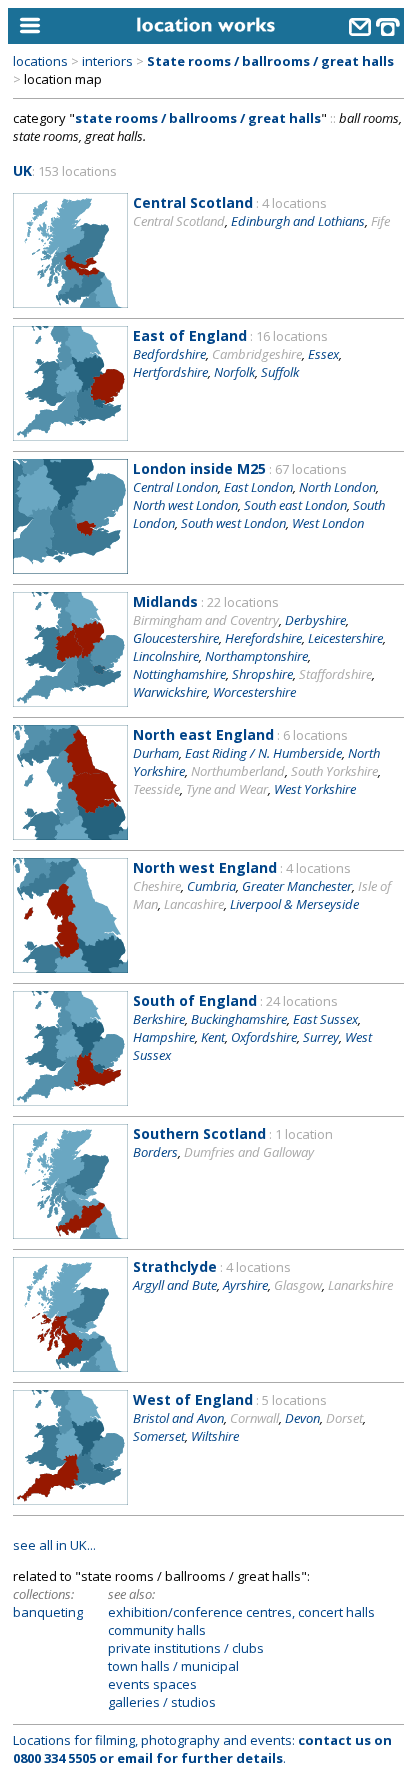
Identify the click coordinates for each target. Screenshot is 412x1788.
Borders (155, 1152)
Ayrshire (245, 1285)
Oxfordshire (264, 1037)
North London (337, 487)
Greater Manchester (297, 886)
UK (22, 170)
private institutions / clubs (186, 1648)
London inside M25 (199, 468)
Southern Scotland (199, 1133)
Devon (302, 1418)
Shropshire (262, 674)
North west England (205, 867)
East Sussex (325, 1019)
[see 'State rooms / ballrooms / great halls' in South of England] (70, 1101)
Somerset (159, 1436)
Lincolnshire (166, 656)
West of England (193, 1399)
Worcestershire (254, 692)
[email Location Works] (360, 29)
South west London (233, 523)
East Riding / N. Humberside (263, 753)
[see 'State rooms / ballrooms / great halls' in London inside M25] (70, 569)
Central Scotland (193, 202)
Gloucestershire (176, 638)
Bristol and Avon (178, 1418)
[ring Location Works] (388, 29)
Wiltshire (215, 1436)
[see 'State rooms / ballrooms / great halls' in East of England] (70, 436)
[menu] (58, 26)
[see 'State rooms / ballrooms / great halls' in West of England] (70, 1500)
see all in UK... (54, 1545)
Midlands (165, 601)
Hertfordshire (170, 372)
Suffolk (280, 372)
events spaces (152, 1684)
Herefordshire (263, 638)
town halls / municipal (173, 1666)
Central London (175, 487)
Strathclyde (175, 1266)
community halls (157, 1630)
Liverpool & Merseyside (294, 904)
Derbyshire (315, 620)
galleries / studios (162, 1702)
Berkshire (159, 1019)
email (135, 1758)
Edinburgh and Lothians (298, 221)
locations (40, 61)
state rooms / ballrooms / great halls (198, 118)
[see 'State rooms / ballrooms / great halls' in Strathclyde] (70, 1367)
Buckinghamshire (239, 1019)
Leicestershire (345, 638)
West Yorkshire (315, 789)
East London (258, 487)
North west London (185, 505)
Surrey (321, 1037)
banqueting (48, 1612)
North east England (203, 734)
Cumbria (211, 886)
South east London (295, 505)
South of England (195, 1000)
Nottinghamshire (179, 674)
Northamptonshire (256, 656)
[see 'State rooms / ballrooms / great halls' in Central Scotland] (70, 303)
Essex (323, 354)
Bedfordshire (169, 354)
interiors (107, 61)
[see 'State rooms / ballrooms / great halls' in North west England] (70, 968)
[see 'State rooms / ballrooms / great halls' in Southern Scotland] (70, 1234)
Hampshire (164, 1037)
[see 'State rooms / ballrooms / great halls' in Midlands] (70, 702)
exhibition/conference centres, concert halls (241, 1612)
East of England (190, 335)
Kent (213, 1037)
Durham (156, 753)
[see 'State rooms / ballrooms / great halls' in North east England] (70, 835)
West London (328, 523)
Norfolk (234, 372)
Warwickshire (170, 692)
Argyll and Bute (175, 1285)
